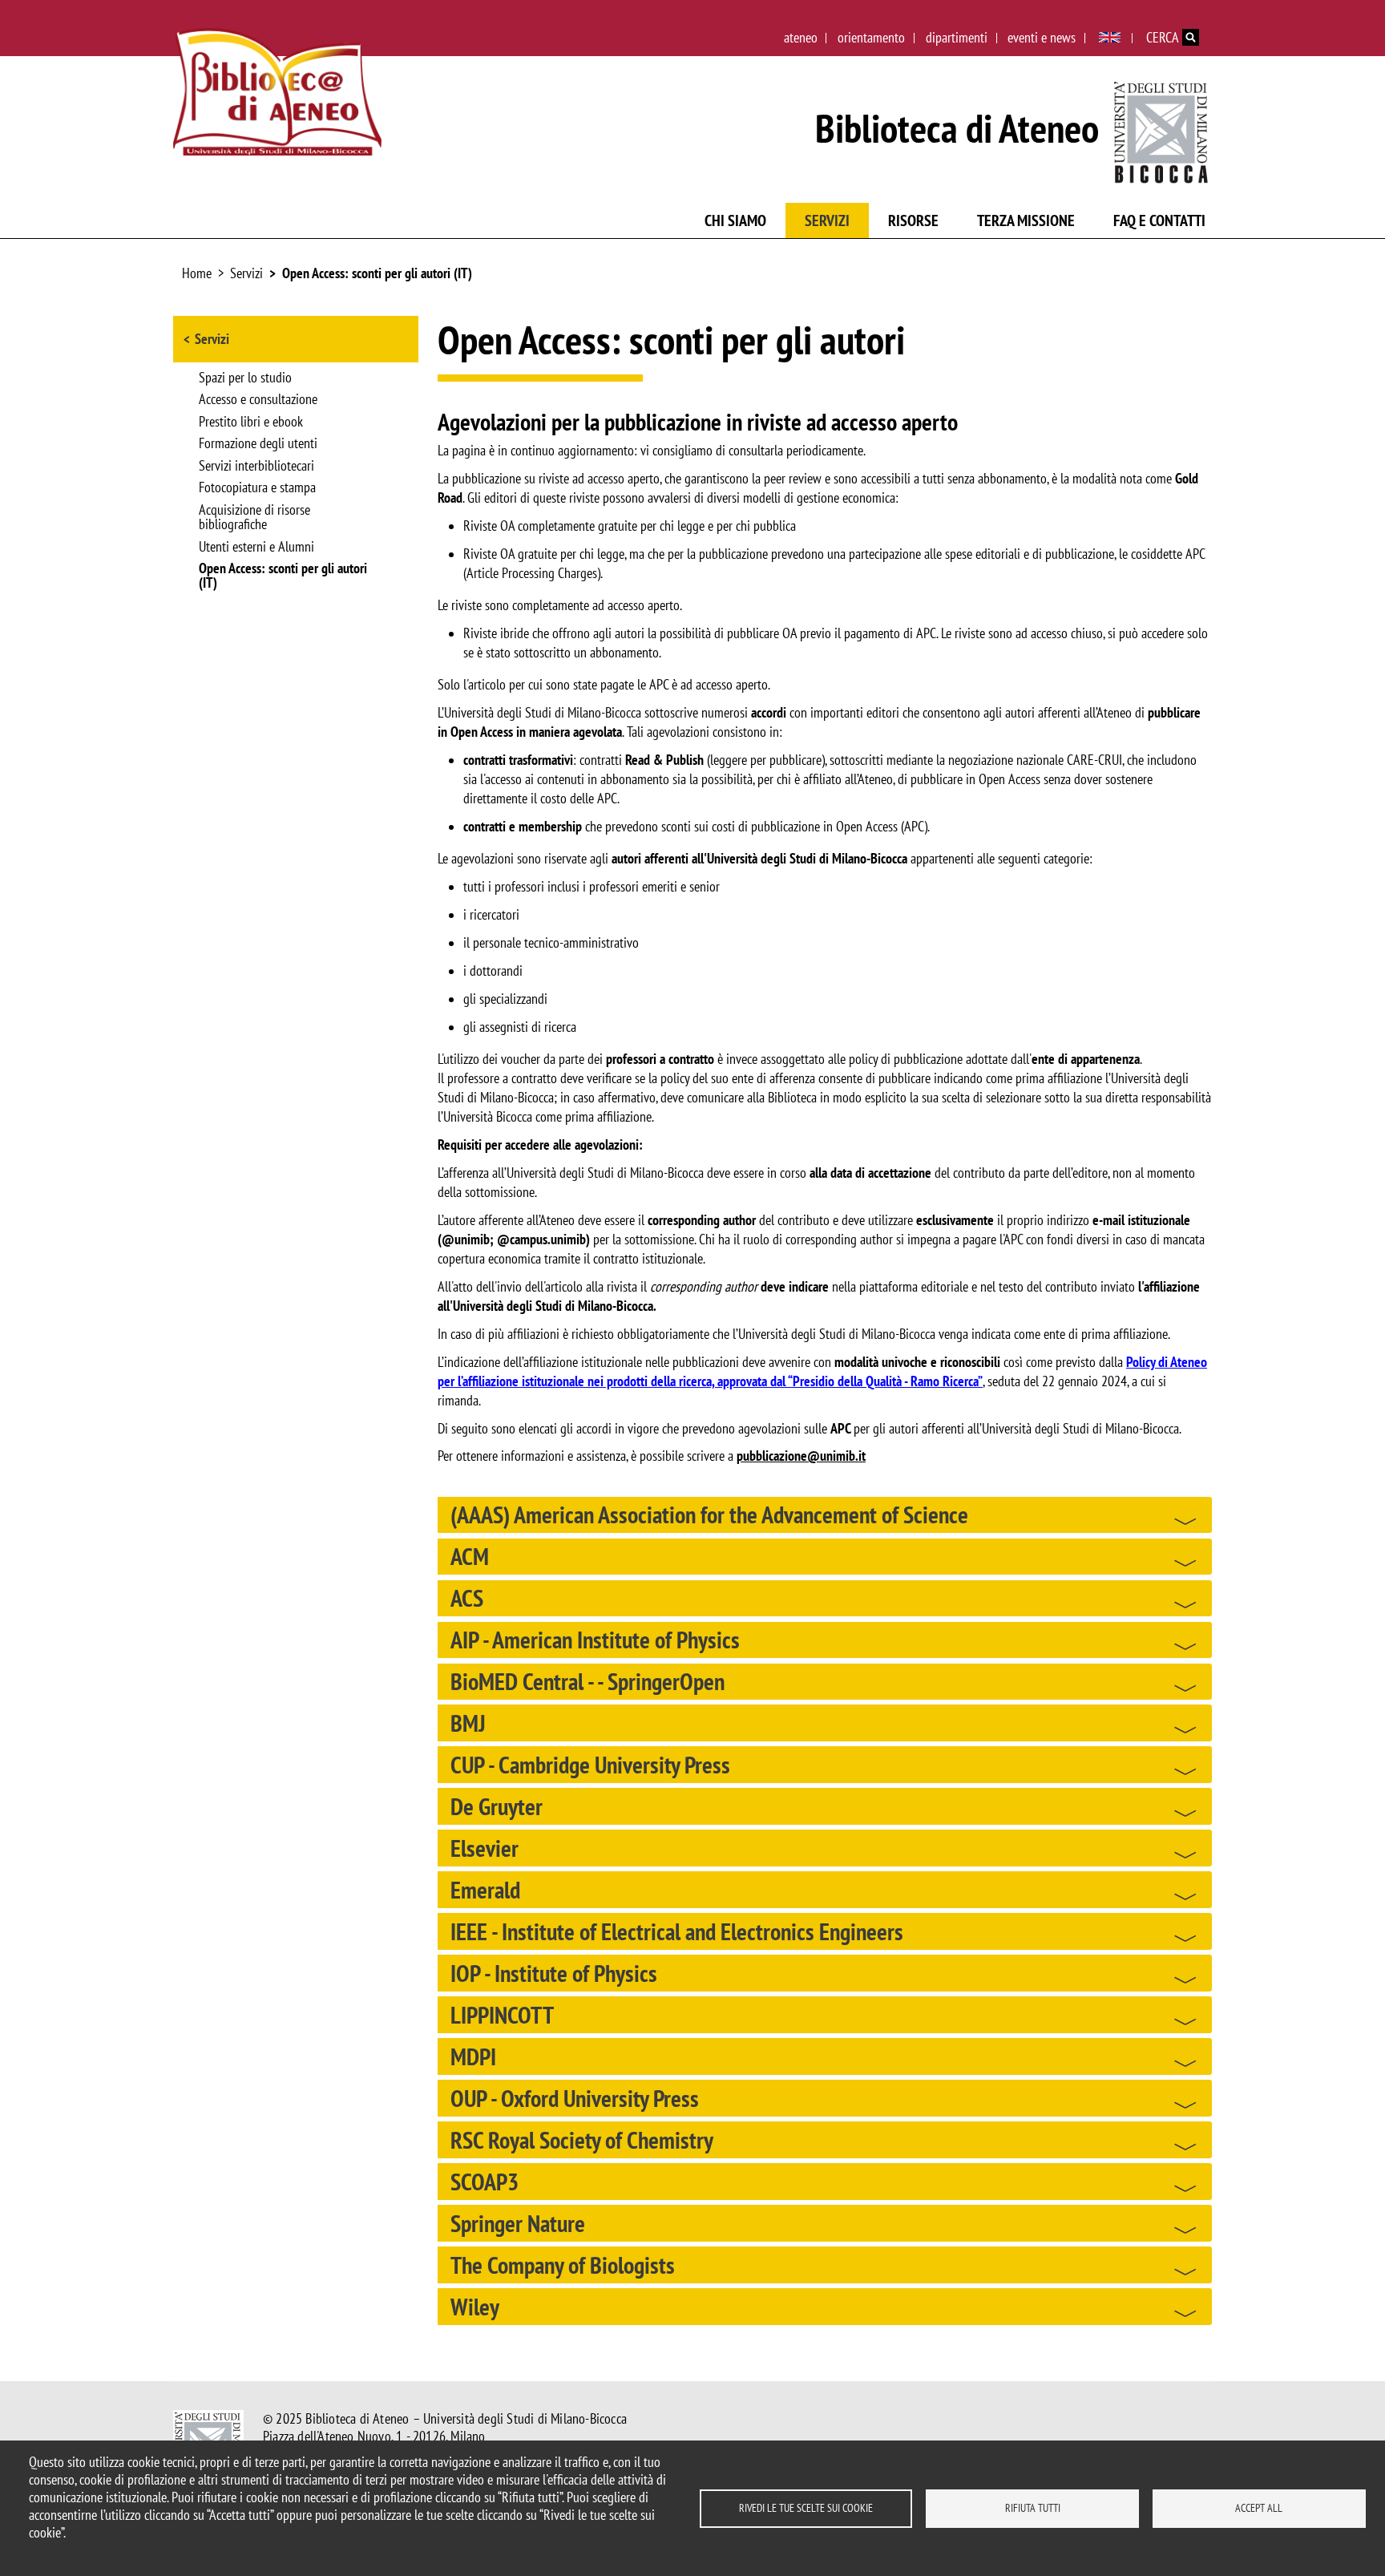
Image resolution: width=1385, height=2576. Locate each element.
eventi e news (1042, 37)
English (1110, 38)
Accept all (1259, 2508)
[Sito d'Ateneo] (1162, 129)
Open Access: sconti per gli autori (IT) (377, 273)
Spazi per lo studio (245, 378)
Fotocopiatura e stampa (257, 488)
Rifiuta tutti (1033, 2508)
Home (197, 273)
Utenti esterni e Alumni (256, 548)
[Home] (277, 92)
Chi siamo (735, 220)
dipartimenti (957, 37)
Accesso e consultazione (258, 400)
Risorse (913, 220)
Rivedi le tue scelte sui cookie (806, 2508)
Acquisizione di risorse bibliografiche (254, 518)
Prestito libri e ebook (251, 423)
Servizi (827, 220)
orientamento (871, 37)
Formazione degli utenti (258, 444)
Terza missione (1026, 220)
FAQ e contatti (1159, 220)
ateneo (801, 37)
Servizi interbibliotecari (256, 467)
